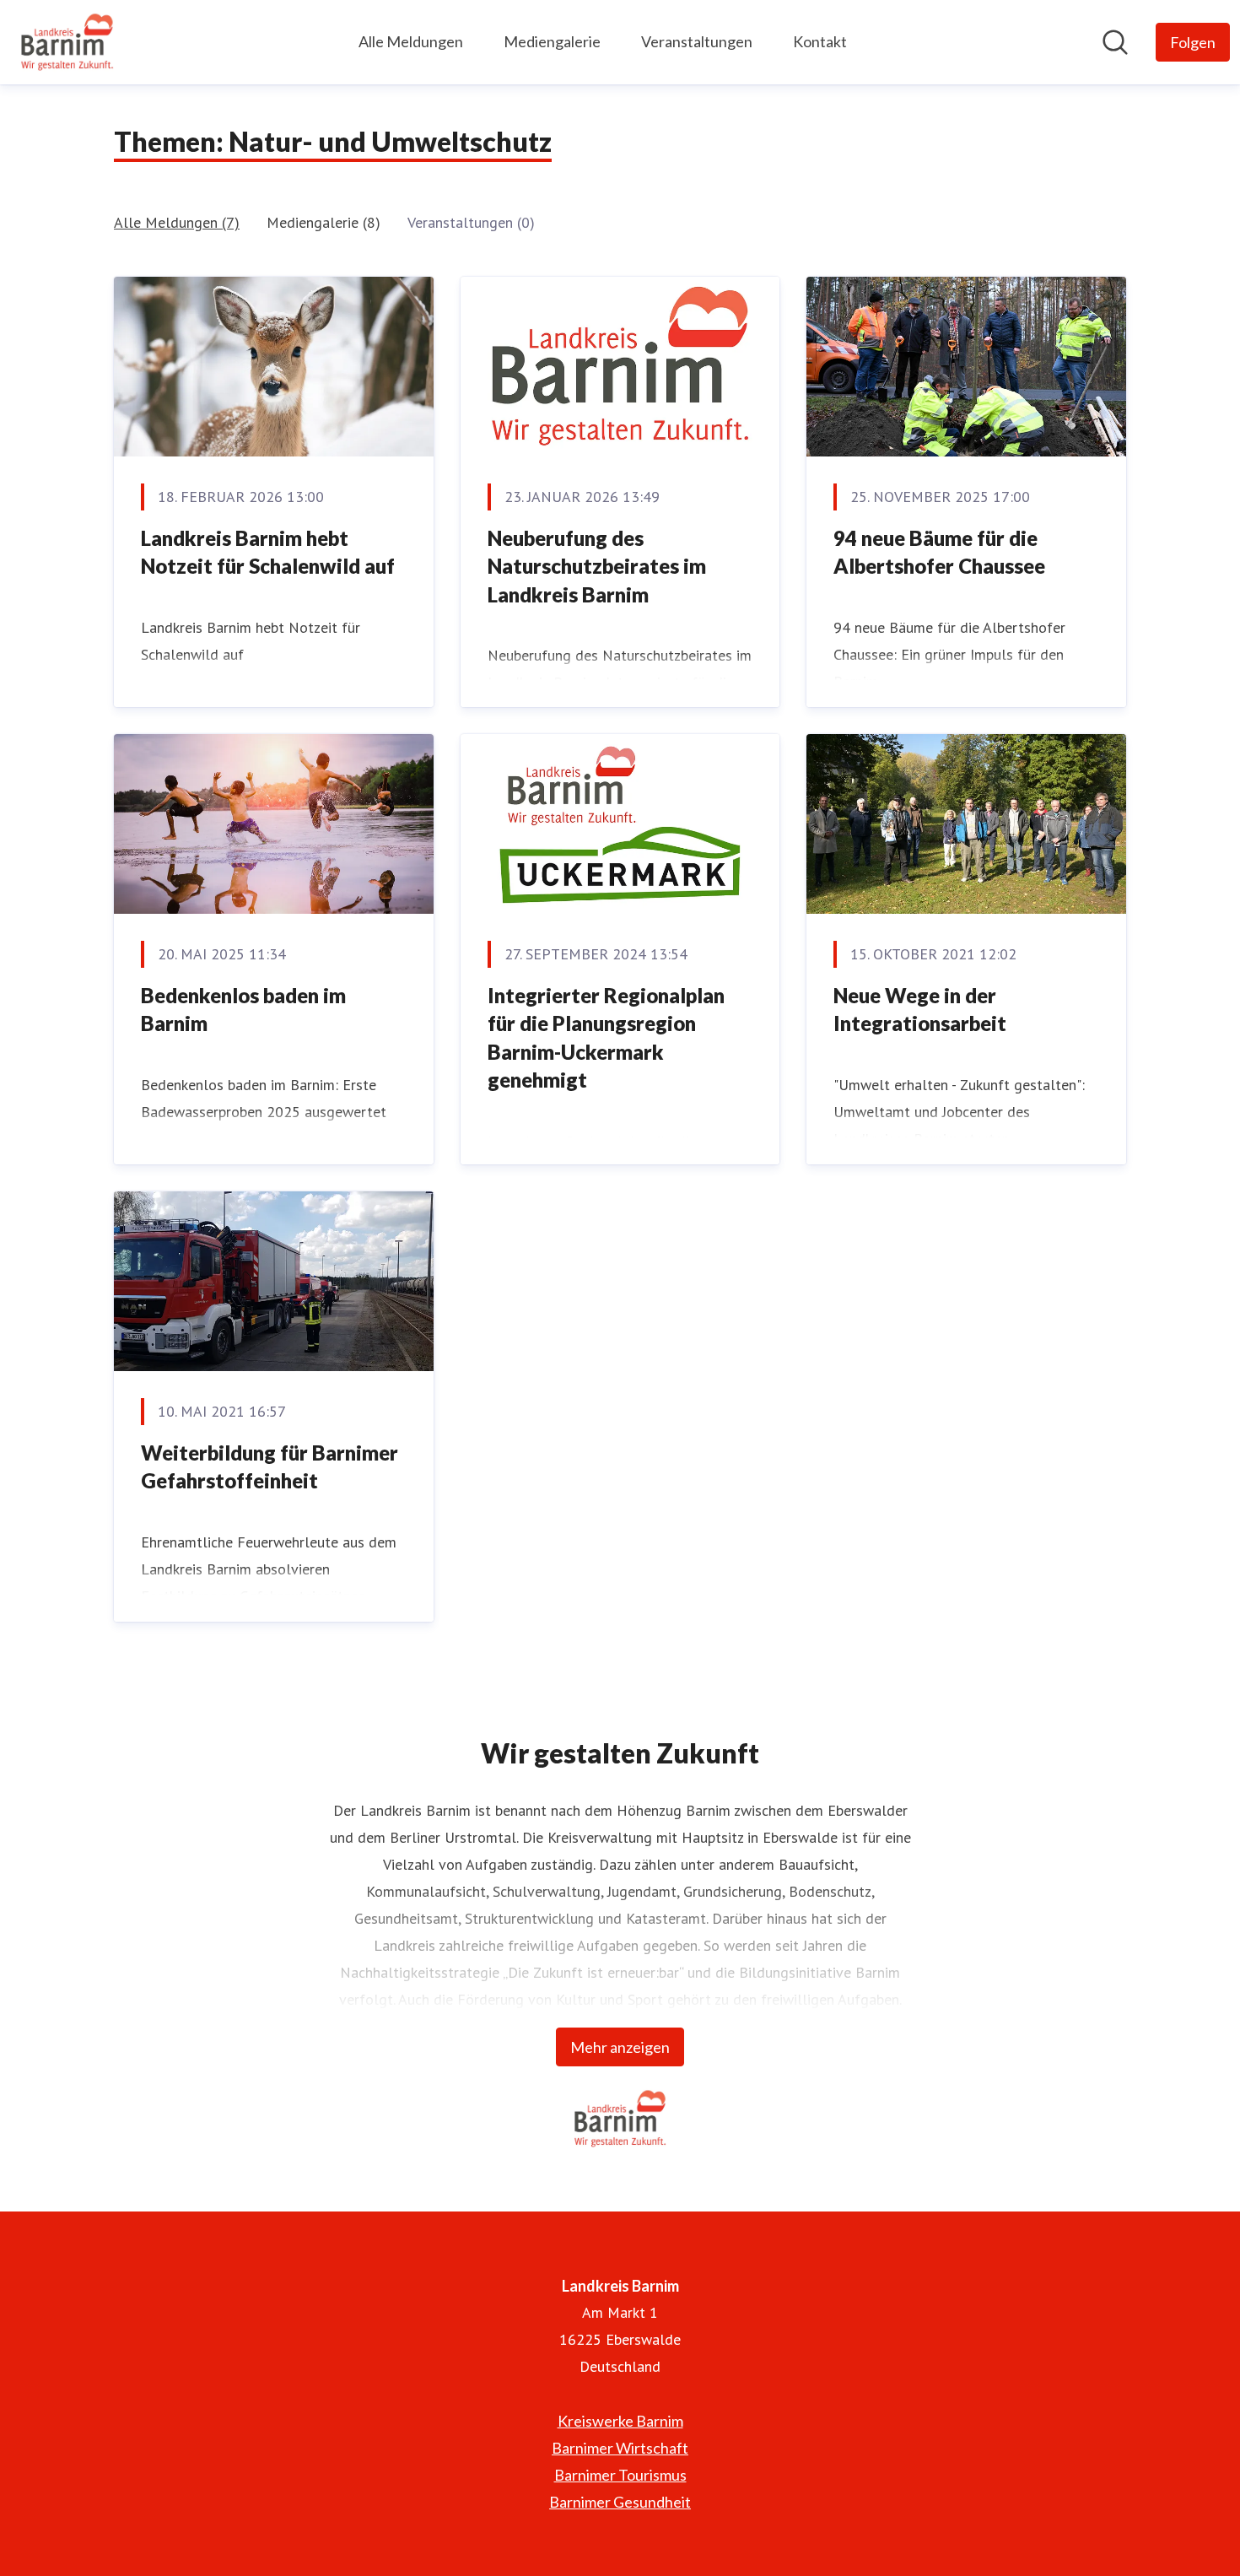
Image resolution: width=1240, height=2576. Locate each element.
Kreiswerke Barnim (620, 2421)
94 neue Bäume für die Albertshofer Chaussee (939, 552)
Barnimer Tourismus (620, 2475)
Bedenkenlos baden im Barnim (243, 1010)
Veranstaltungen (697, 41)
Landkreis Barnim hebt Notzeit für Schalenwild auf (268, 552)
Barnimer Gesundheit (620, 2502)
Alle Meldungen (411, 41)
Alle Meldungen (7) (177, 222)
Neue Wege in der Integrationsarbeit (920, 1010)
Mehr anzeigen (620, 2047)
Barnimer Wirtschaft (620, 2448)
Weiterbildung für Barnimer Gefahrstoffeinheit (270, 1467)
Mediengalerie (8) (323, 222)
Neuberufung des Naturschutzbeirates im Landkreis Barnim (597, 566)
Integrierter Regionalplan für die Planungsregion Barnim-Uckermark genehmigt (606, 1038)
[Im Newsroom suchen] (1115, 42)
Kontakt (820, 41)
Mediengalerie (552, 41)
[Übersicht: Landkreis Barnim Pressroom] (67, 42)
